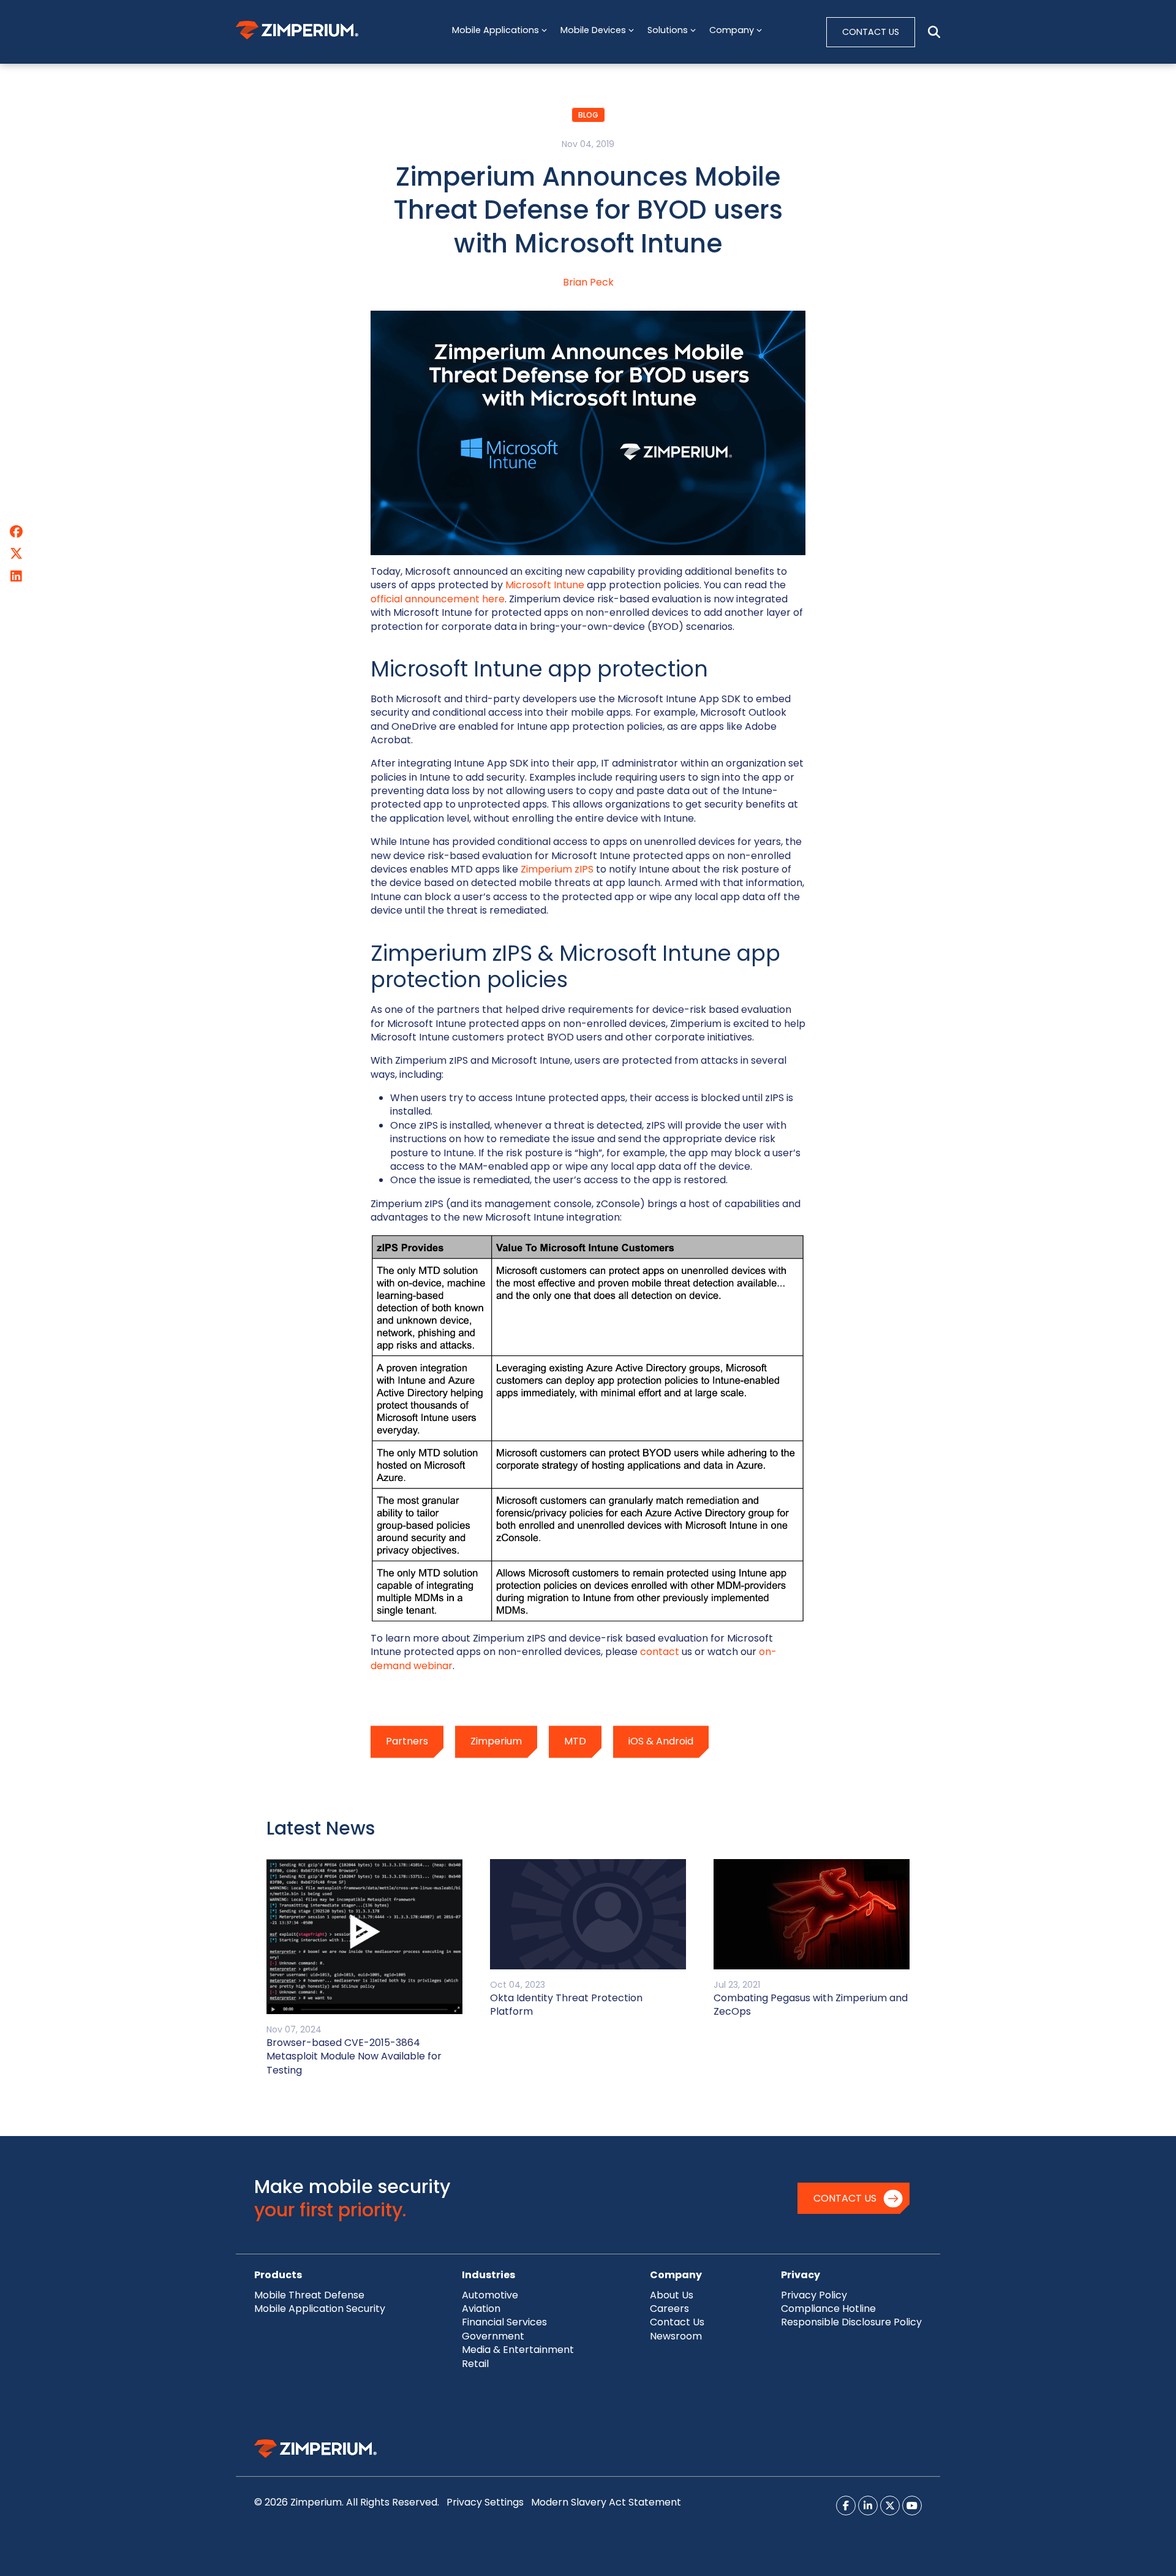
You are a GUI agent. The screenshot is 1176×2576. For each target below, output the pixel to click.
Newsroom (676, 2336)
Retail (475, 2364)
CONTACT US (871, 32)
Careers (669, 2309)
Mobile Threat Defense (309, 2295)
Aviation (481, 2309)
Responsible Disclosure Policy (851, 2322)
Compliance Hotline (828, 2309)
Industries (488, 2275)
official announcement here (438, 599)
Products (278, 2275)
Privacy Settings (485, 2502)
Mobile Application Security (320, 2309)
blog (588, 115)
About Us (672, 2295)
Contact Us (845, 2198)
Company (676, 2275)
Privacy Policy (814, 2295)
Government (493, 2336)
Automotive (490, 2295)
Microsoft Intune (545, 585)
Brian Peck (588, 282)
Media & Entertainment (518, 2350)
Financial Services (504, 2322)
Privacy (801, 2275)
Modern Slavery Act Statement (606, 2502)
